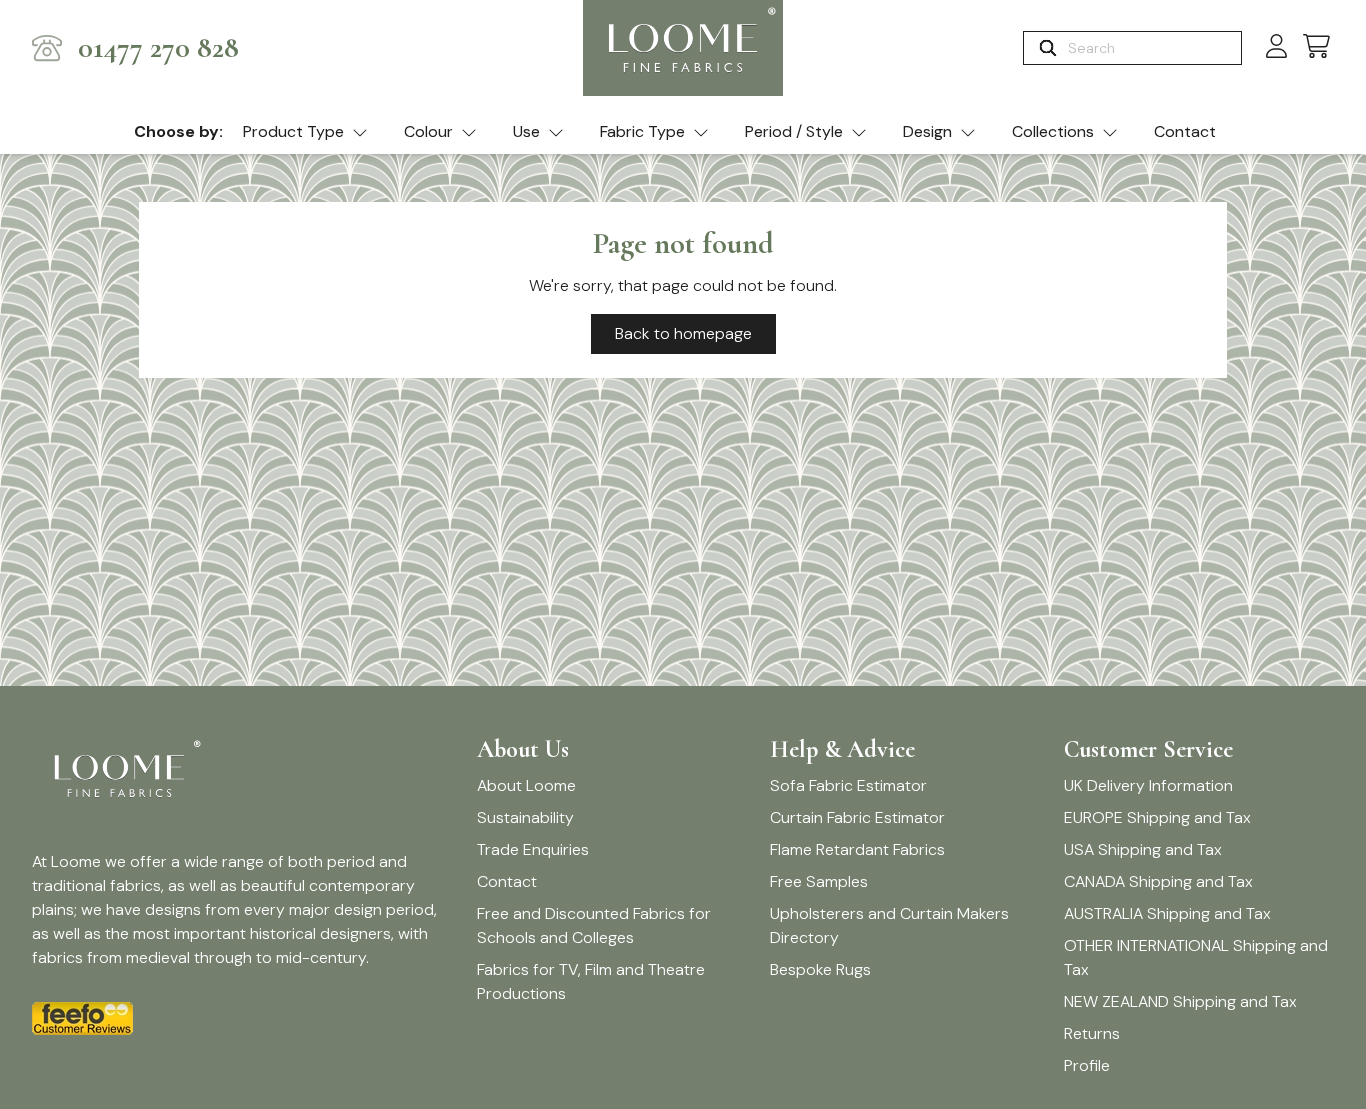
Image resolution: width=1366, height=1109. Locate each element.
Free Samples (819, 881)
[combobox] (1152, 48)
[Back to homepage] (683, 48)
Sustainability (525, 817)
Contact (1185, 131)
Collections (1053, 131)
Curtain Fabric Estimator (857, 817)
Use (526, 131)
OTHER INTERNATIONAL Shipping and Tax (1196, 957)
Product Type (293, 131)
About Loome (526, 785)
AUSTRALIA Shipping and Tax (1167, 913)
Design (927, 131)
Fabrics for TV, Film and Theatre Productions (591, 981)
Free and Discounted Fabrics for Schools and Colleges (594, 925)
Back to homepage (683, 333)
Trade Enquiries (533, 849)
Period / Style (794, 131)
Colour (428, 131)
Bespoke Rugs (820, 969)
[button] (1316, 47)
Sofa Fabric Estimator (848, 785)
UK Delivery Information (1148, 785)
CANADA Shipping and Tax (1158, 881)
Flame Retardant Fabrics (857, 849)
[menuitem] (305, 133)
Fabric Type (642, 131)
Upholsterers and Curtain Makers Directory (889, 925)
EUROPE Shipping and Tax (1157, 817)
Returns (1092, 1033)
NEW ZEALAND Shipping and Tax (1180, 1001)
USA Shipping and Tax (1143, 849)
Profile (1087, 1065)
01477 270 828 (158, 48)
